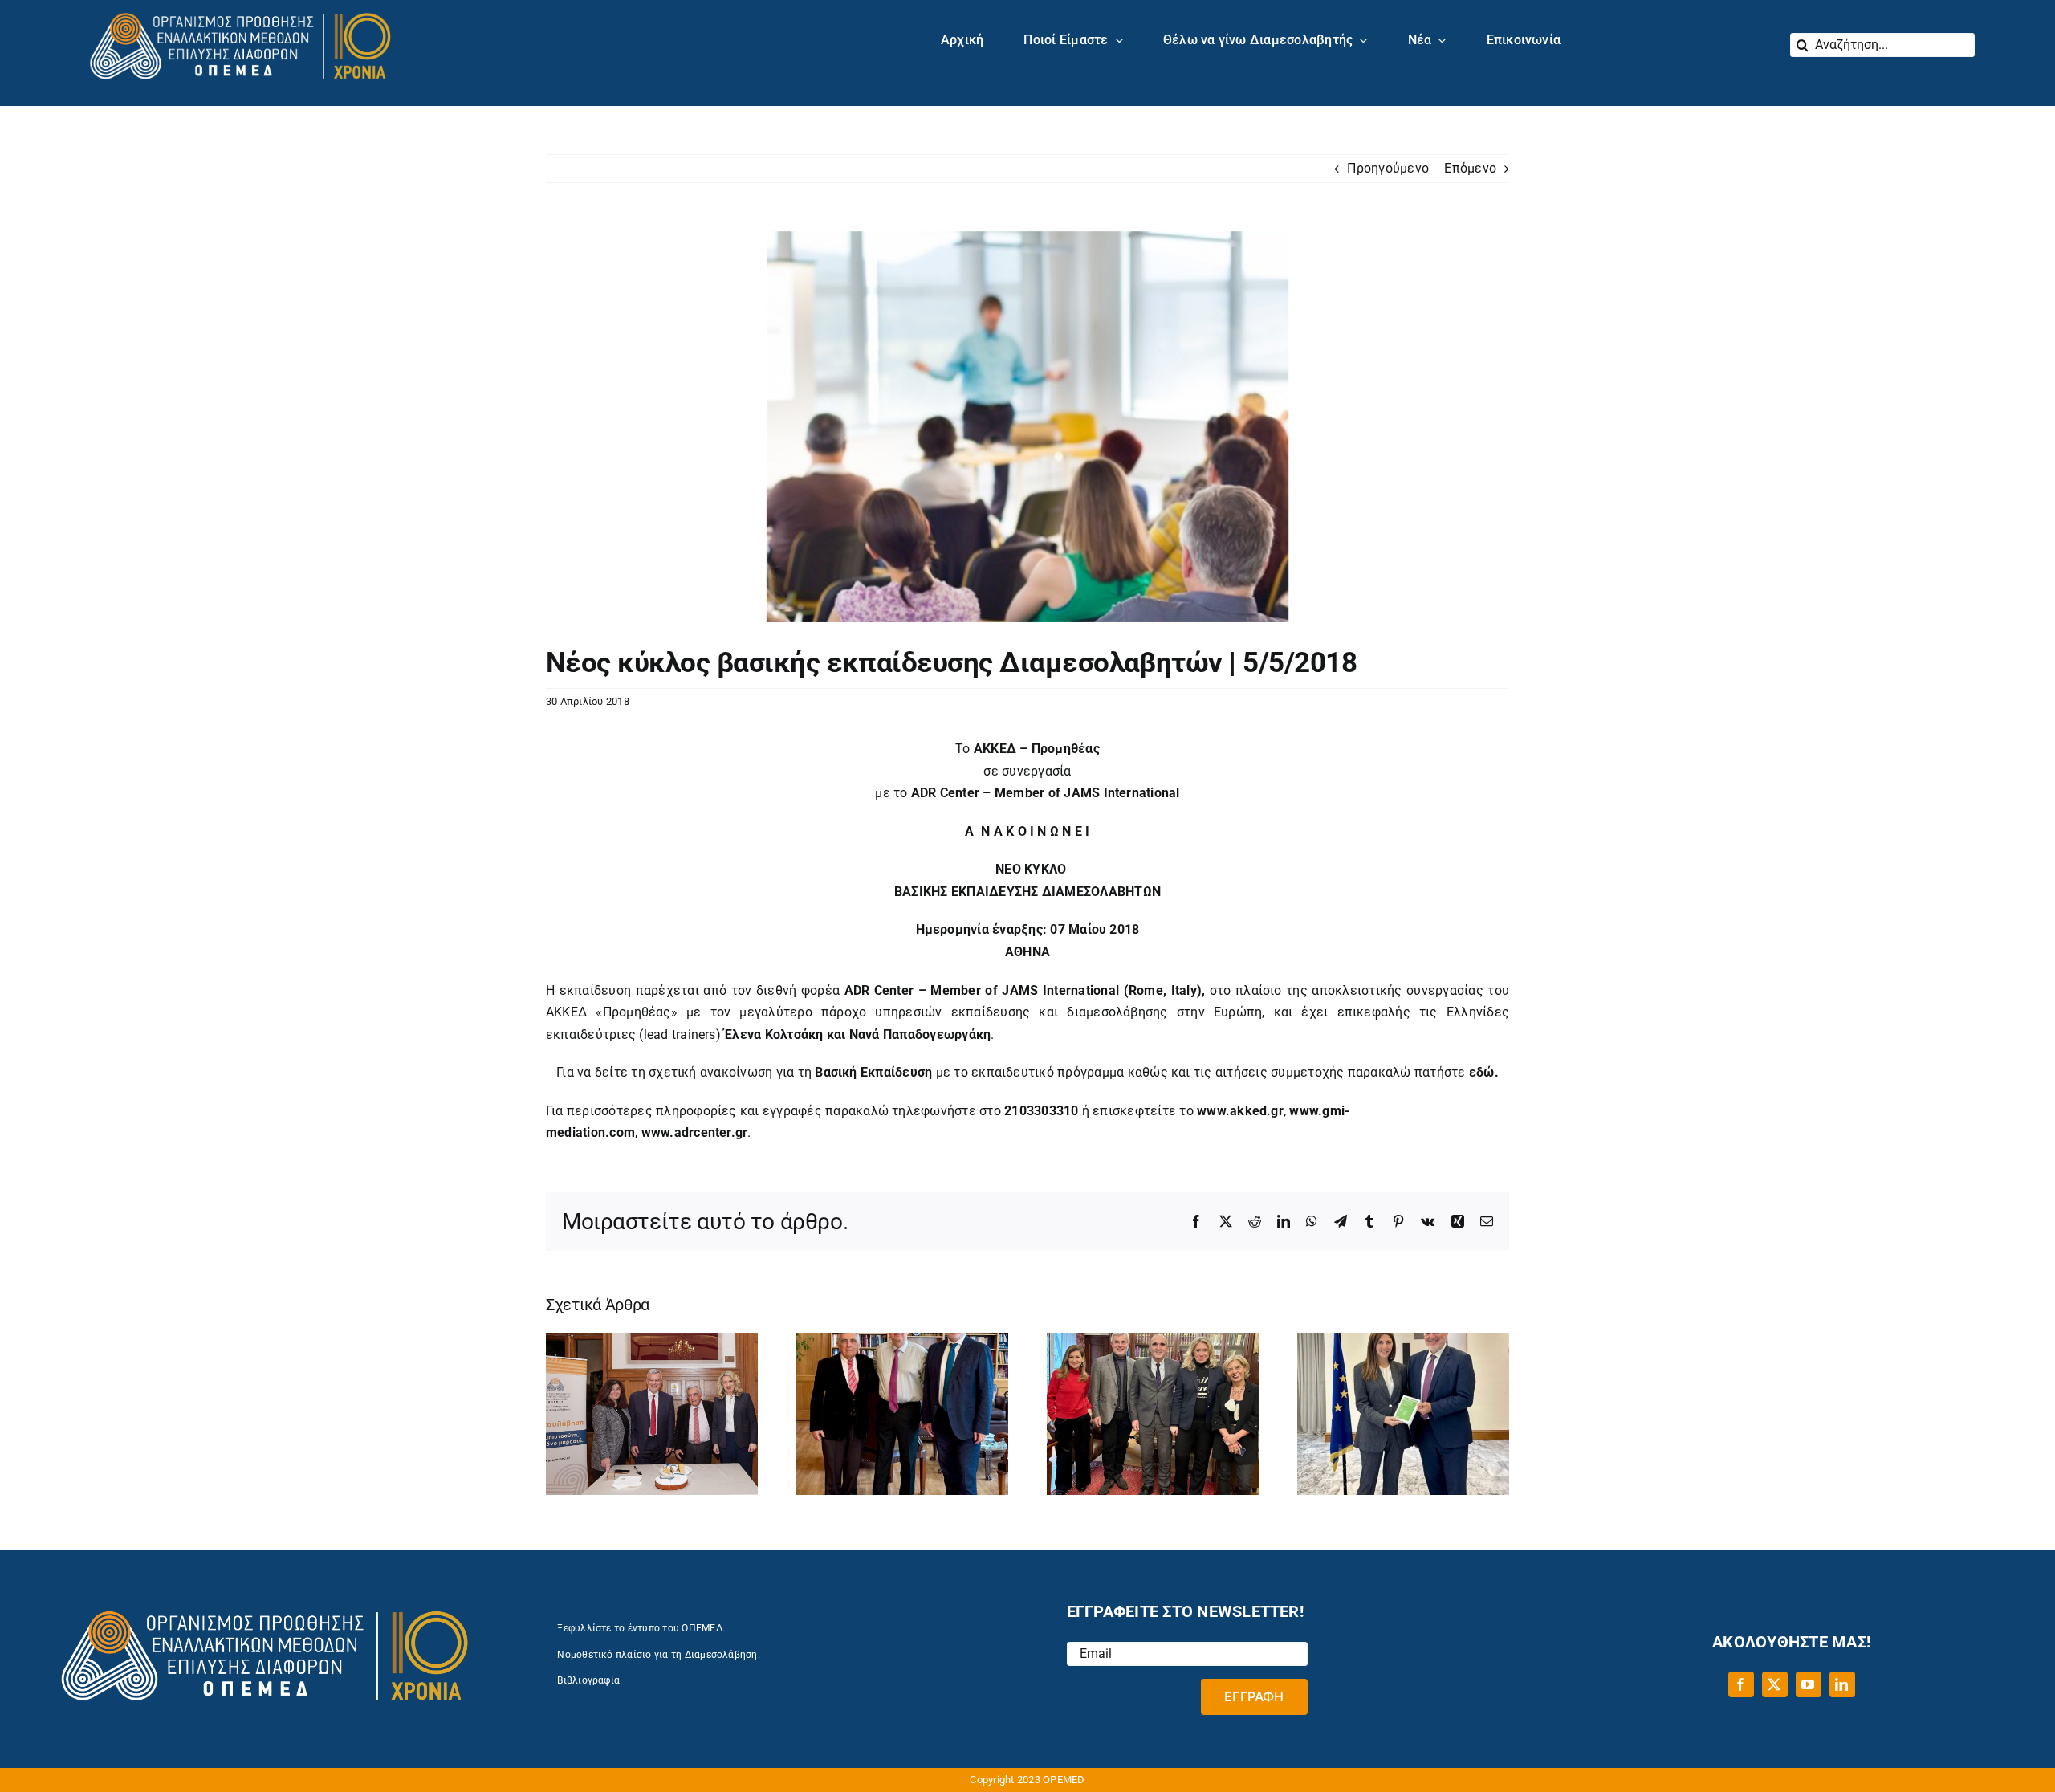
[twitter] (1775, 1684)
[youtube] (1809, 1684)
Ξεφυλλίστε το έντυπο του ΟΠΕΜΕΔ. (641, 1628)
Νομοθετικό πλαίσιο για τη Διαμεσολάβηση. (659, 1655)
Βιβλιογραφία (588, 1680)
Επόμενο (1470, 168)
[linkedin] (1842, 1684)
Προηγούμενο (1388, 168)
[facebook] (1741, 1684)
